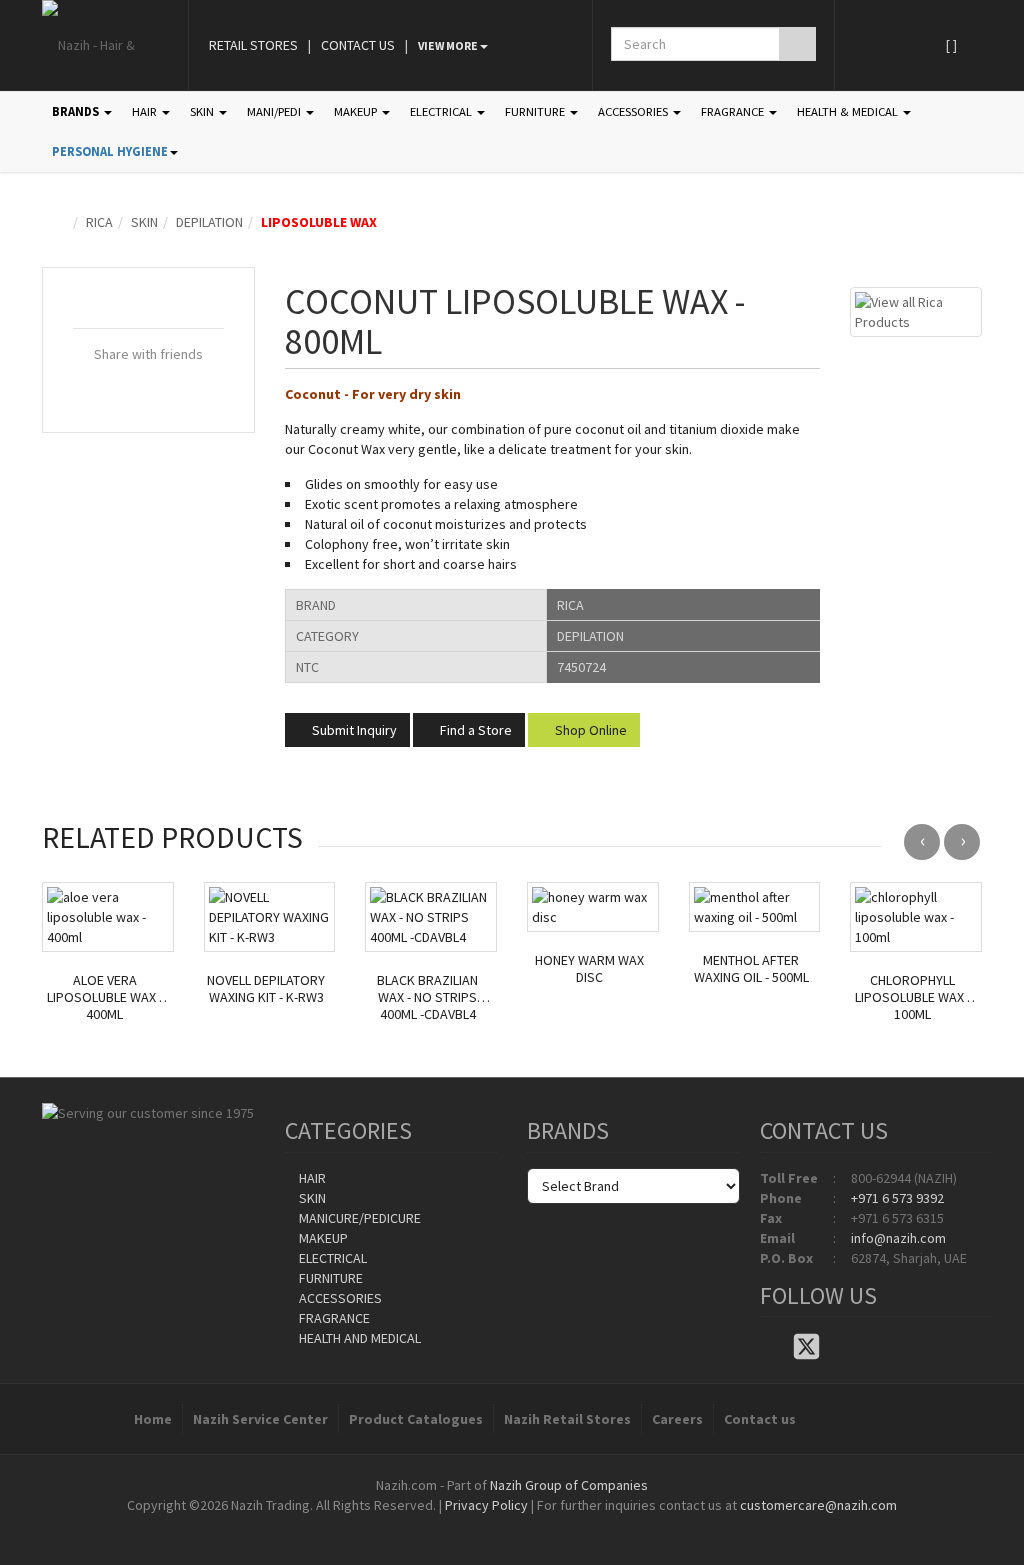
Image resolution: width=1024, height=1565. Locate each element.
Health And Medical (358, 1338)
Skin (144, 222)
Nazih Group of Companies (569, 1485)
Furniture (329, 1278)
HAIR (146, 111)
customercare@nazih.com (818, 1505)
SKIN (203, 111)
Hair (311, 1178)
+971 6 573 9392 (897, 1198)
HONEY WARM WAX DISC (589, 969)
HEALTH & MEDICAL (849, 111)
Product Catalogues (416, 1419)
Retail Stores (253, 45)
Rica (99, 222)
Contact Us (358, 45)
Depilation (209, 222)
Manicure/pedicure (358, 1218)
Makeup (322, 1238)
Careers (677, 1419)
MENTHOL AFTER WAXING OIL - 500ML (751, 969)
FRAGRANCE (734, 111)
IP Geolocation (471, 1525)
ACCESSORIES (634, 111)
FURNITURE (536, 111)
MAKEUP (357, 111)
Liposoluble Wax (319, 222)
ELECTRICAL (442, 111)
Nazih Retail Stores (567, 1419)
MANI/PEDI (275, 111)
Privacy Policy (486, 1505)
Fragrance (333, 1318)
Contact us (760, 1419)
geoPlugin (566, 1525)
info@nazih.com (898, 1238)
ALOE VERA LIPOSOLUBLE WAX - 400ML (105, 997)
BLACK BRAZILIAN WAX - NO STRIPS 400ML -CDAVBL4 (427, 997)
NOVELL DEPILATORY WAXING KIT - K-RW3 (266, 989)
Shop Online (589, 730)
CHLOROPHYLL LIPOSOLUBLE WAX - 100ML (913, 997)
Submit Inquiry (353, 730)
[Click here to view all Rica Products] (916, 310)
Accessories (339, 1298)
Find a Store (474, 730)
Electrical (331, 1258)
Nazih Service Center (260, 1419)
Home (153, 1419)
